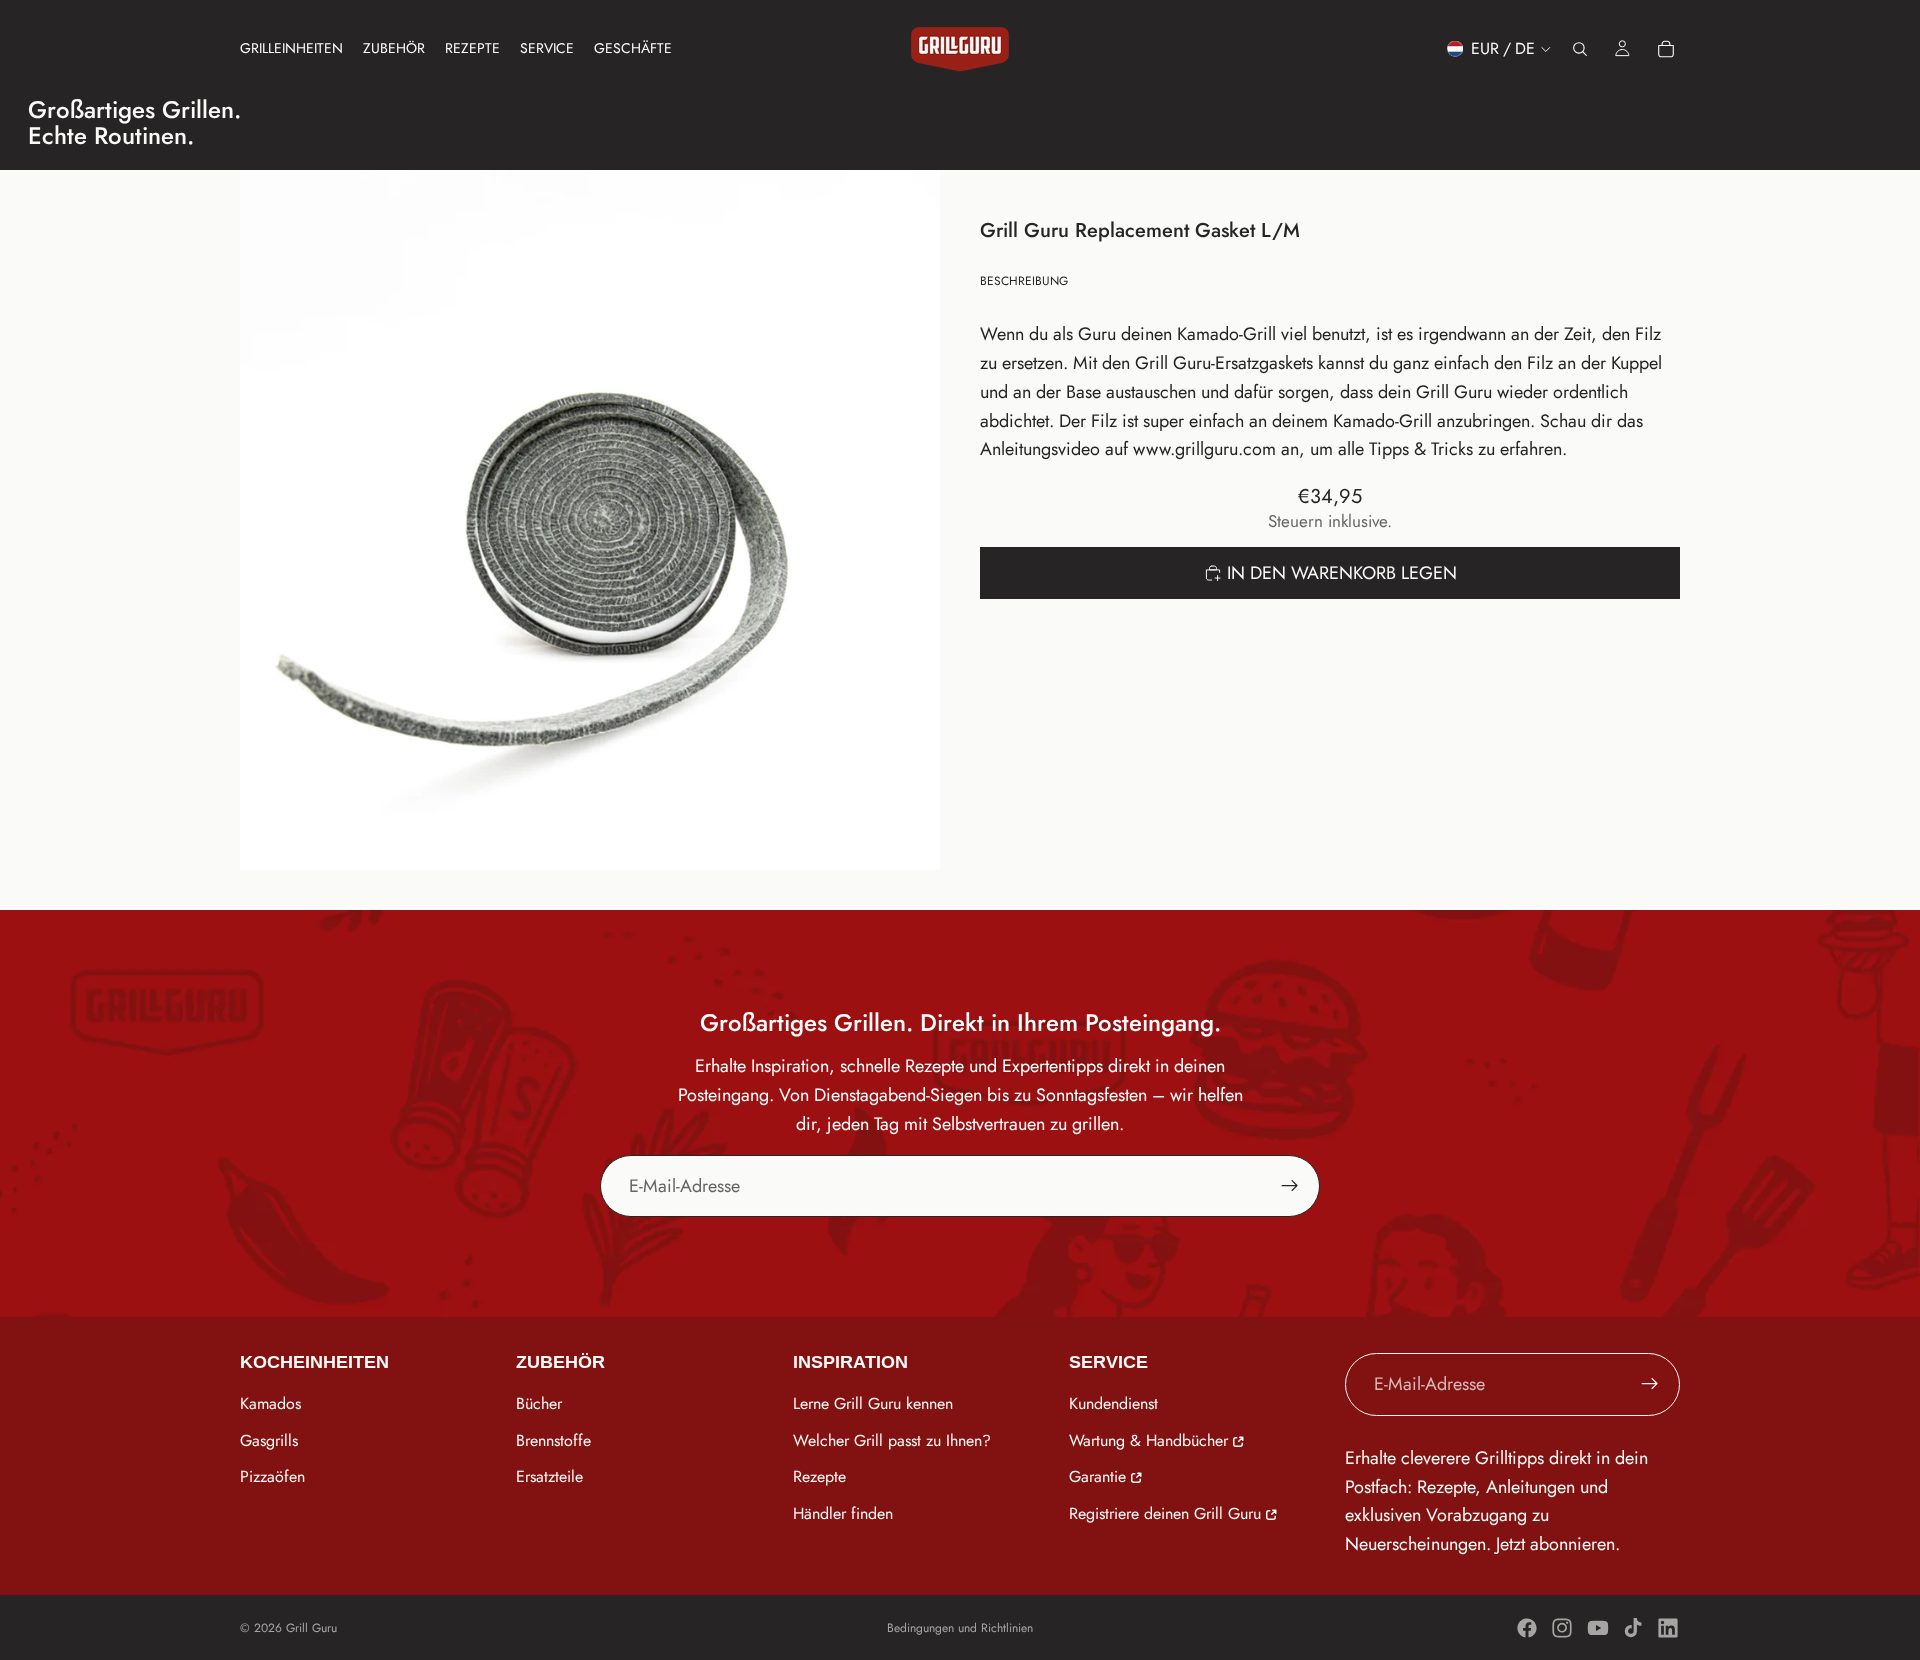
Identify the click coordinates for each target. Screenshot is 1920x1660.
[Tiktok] (1633, 1628)
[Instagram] (1562, 1628)
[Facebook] (1527, 1628)
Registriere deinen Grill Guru (1165, 1514)
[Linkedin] (1668, 1628)
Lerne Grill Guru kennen (873, 1403)
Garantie (1097, 1477)
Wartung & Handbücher (1148, 1440)
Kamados (270, 1403)
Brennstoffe (553, 1440)
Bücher (539, 1403)
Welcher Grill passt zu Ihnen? (892, 1440)
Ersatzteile (549, 1477)
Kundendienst (1113, 1403)
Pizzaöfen (272, 1477)
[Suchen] (1580, 49)
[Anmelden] (1290, 1186)
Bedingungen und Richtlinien (960, 1628)
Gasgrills (269, 1440)
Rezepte (819, 1477)
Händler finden (843, 1514)
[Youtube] (1598, 1628)
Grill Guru (311, 1628)
